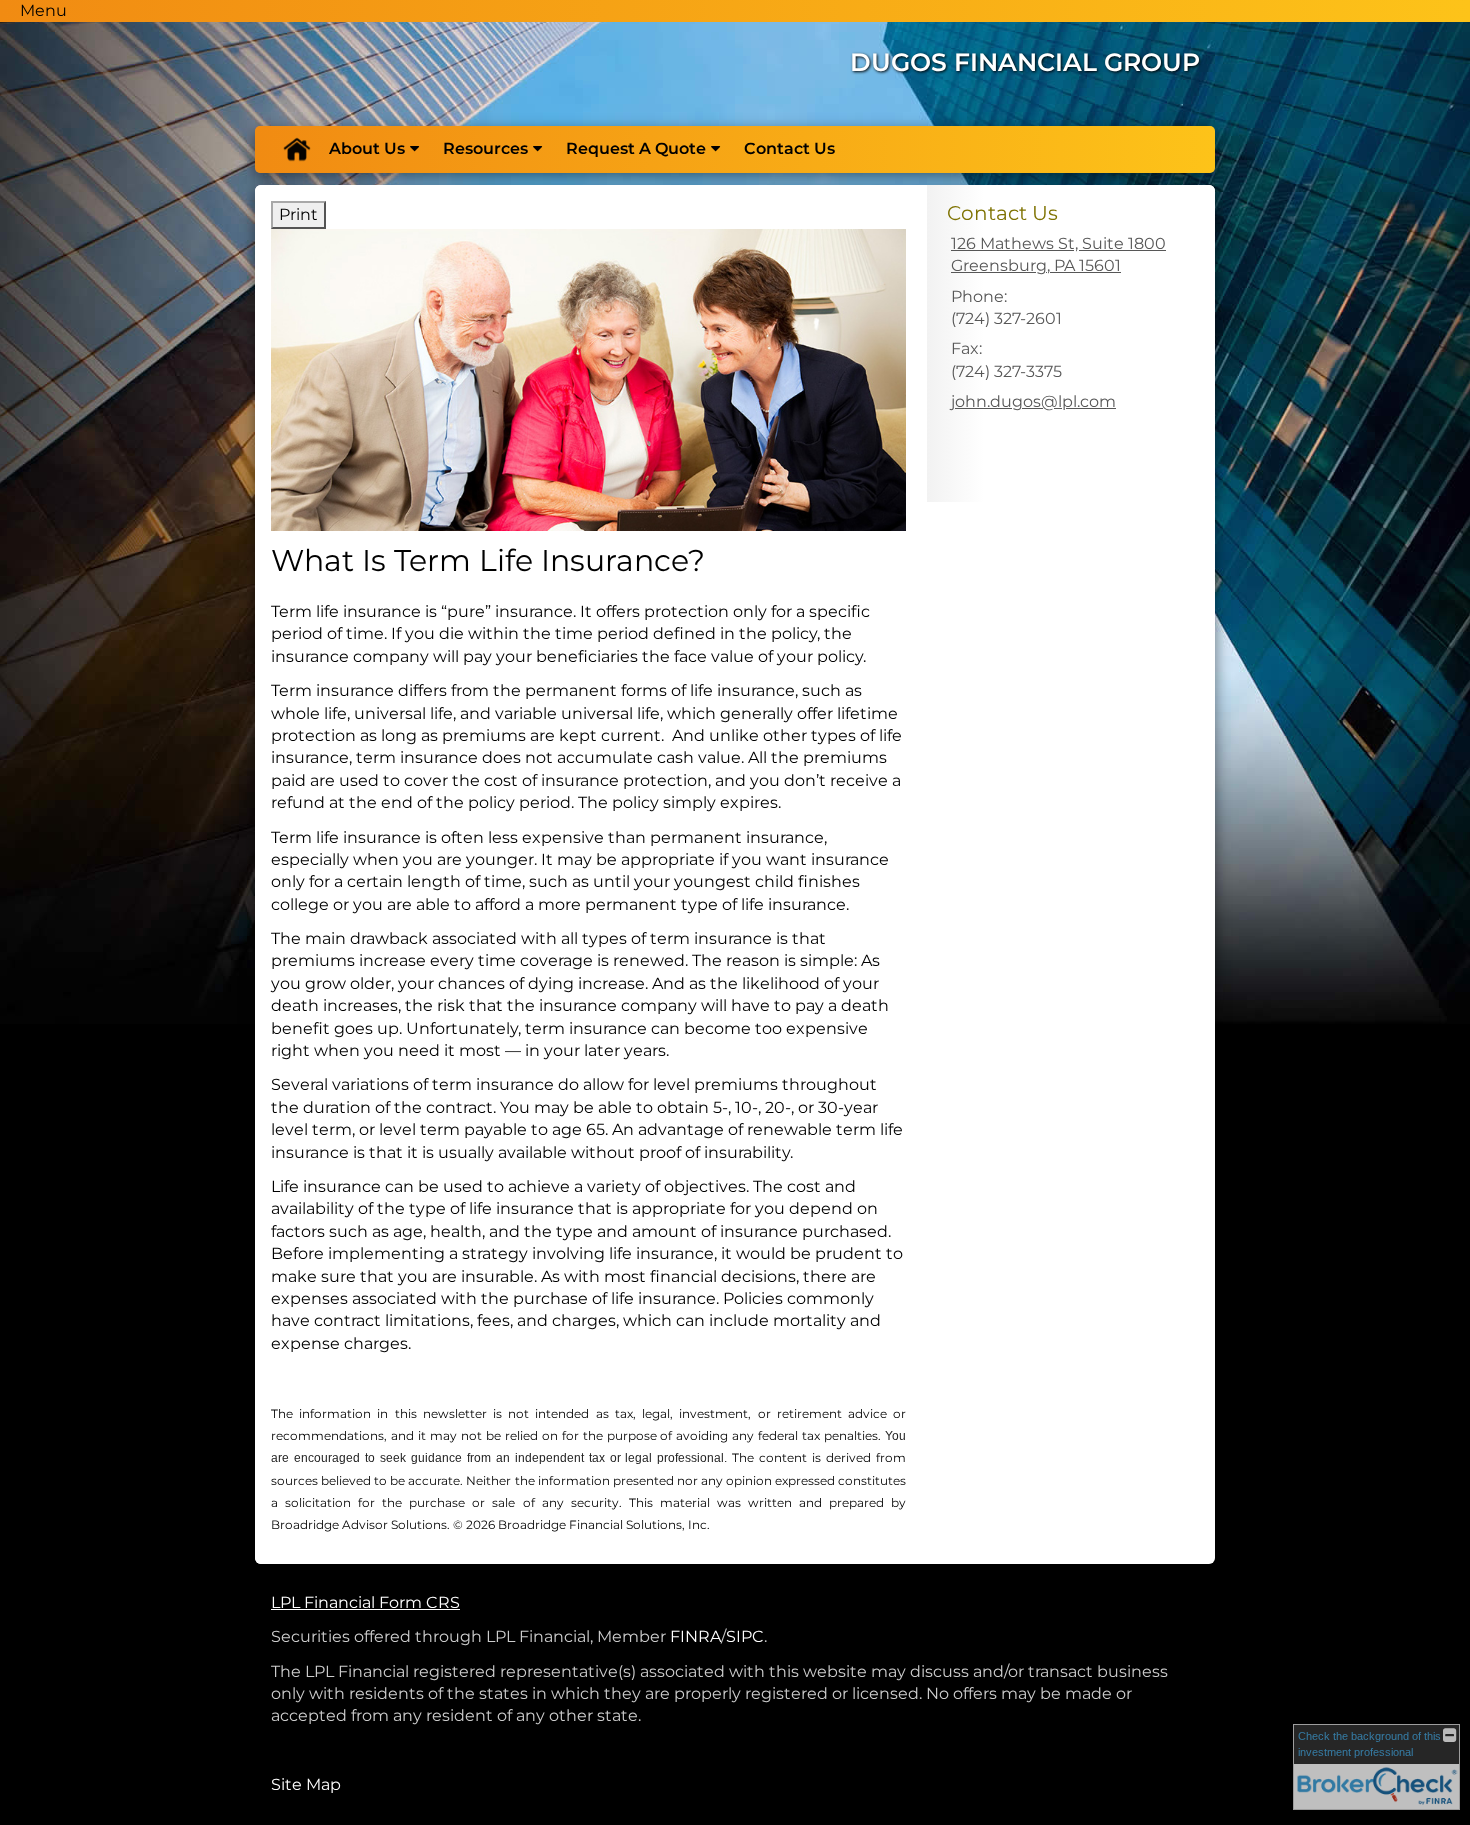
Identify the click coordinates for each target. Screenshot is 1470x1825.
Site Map (306, 1784)
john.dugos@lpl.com (1033, 401)
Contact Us (789, 148)
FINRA (695, 1636)
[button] (43, 10)
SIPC (745, 1636)
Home (296, 149)
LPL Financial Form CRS (365, 1602)
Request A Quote (636, 148)
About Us (367, 148)
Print (298, 214)
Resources (485, 148)
